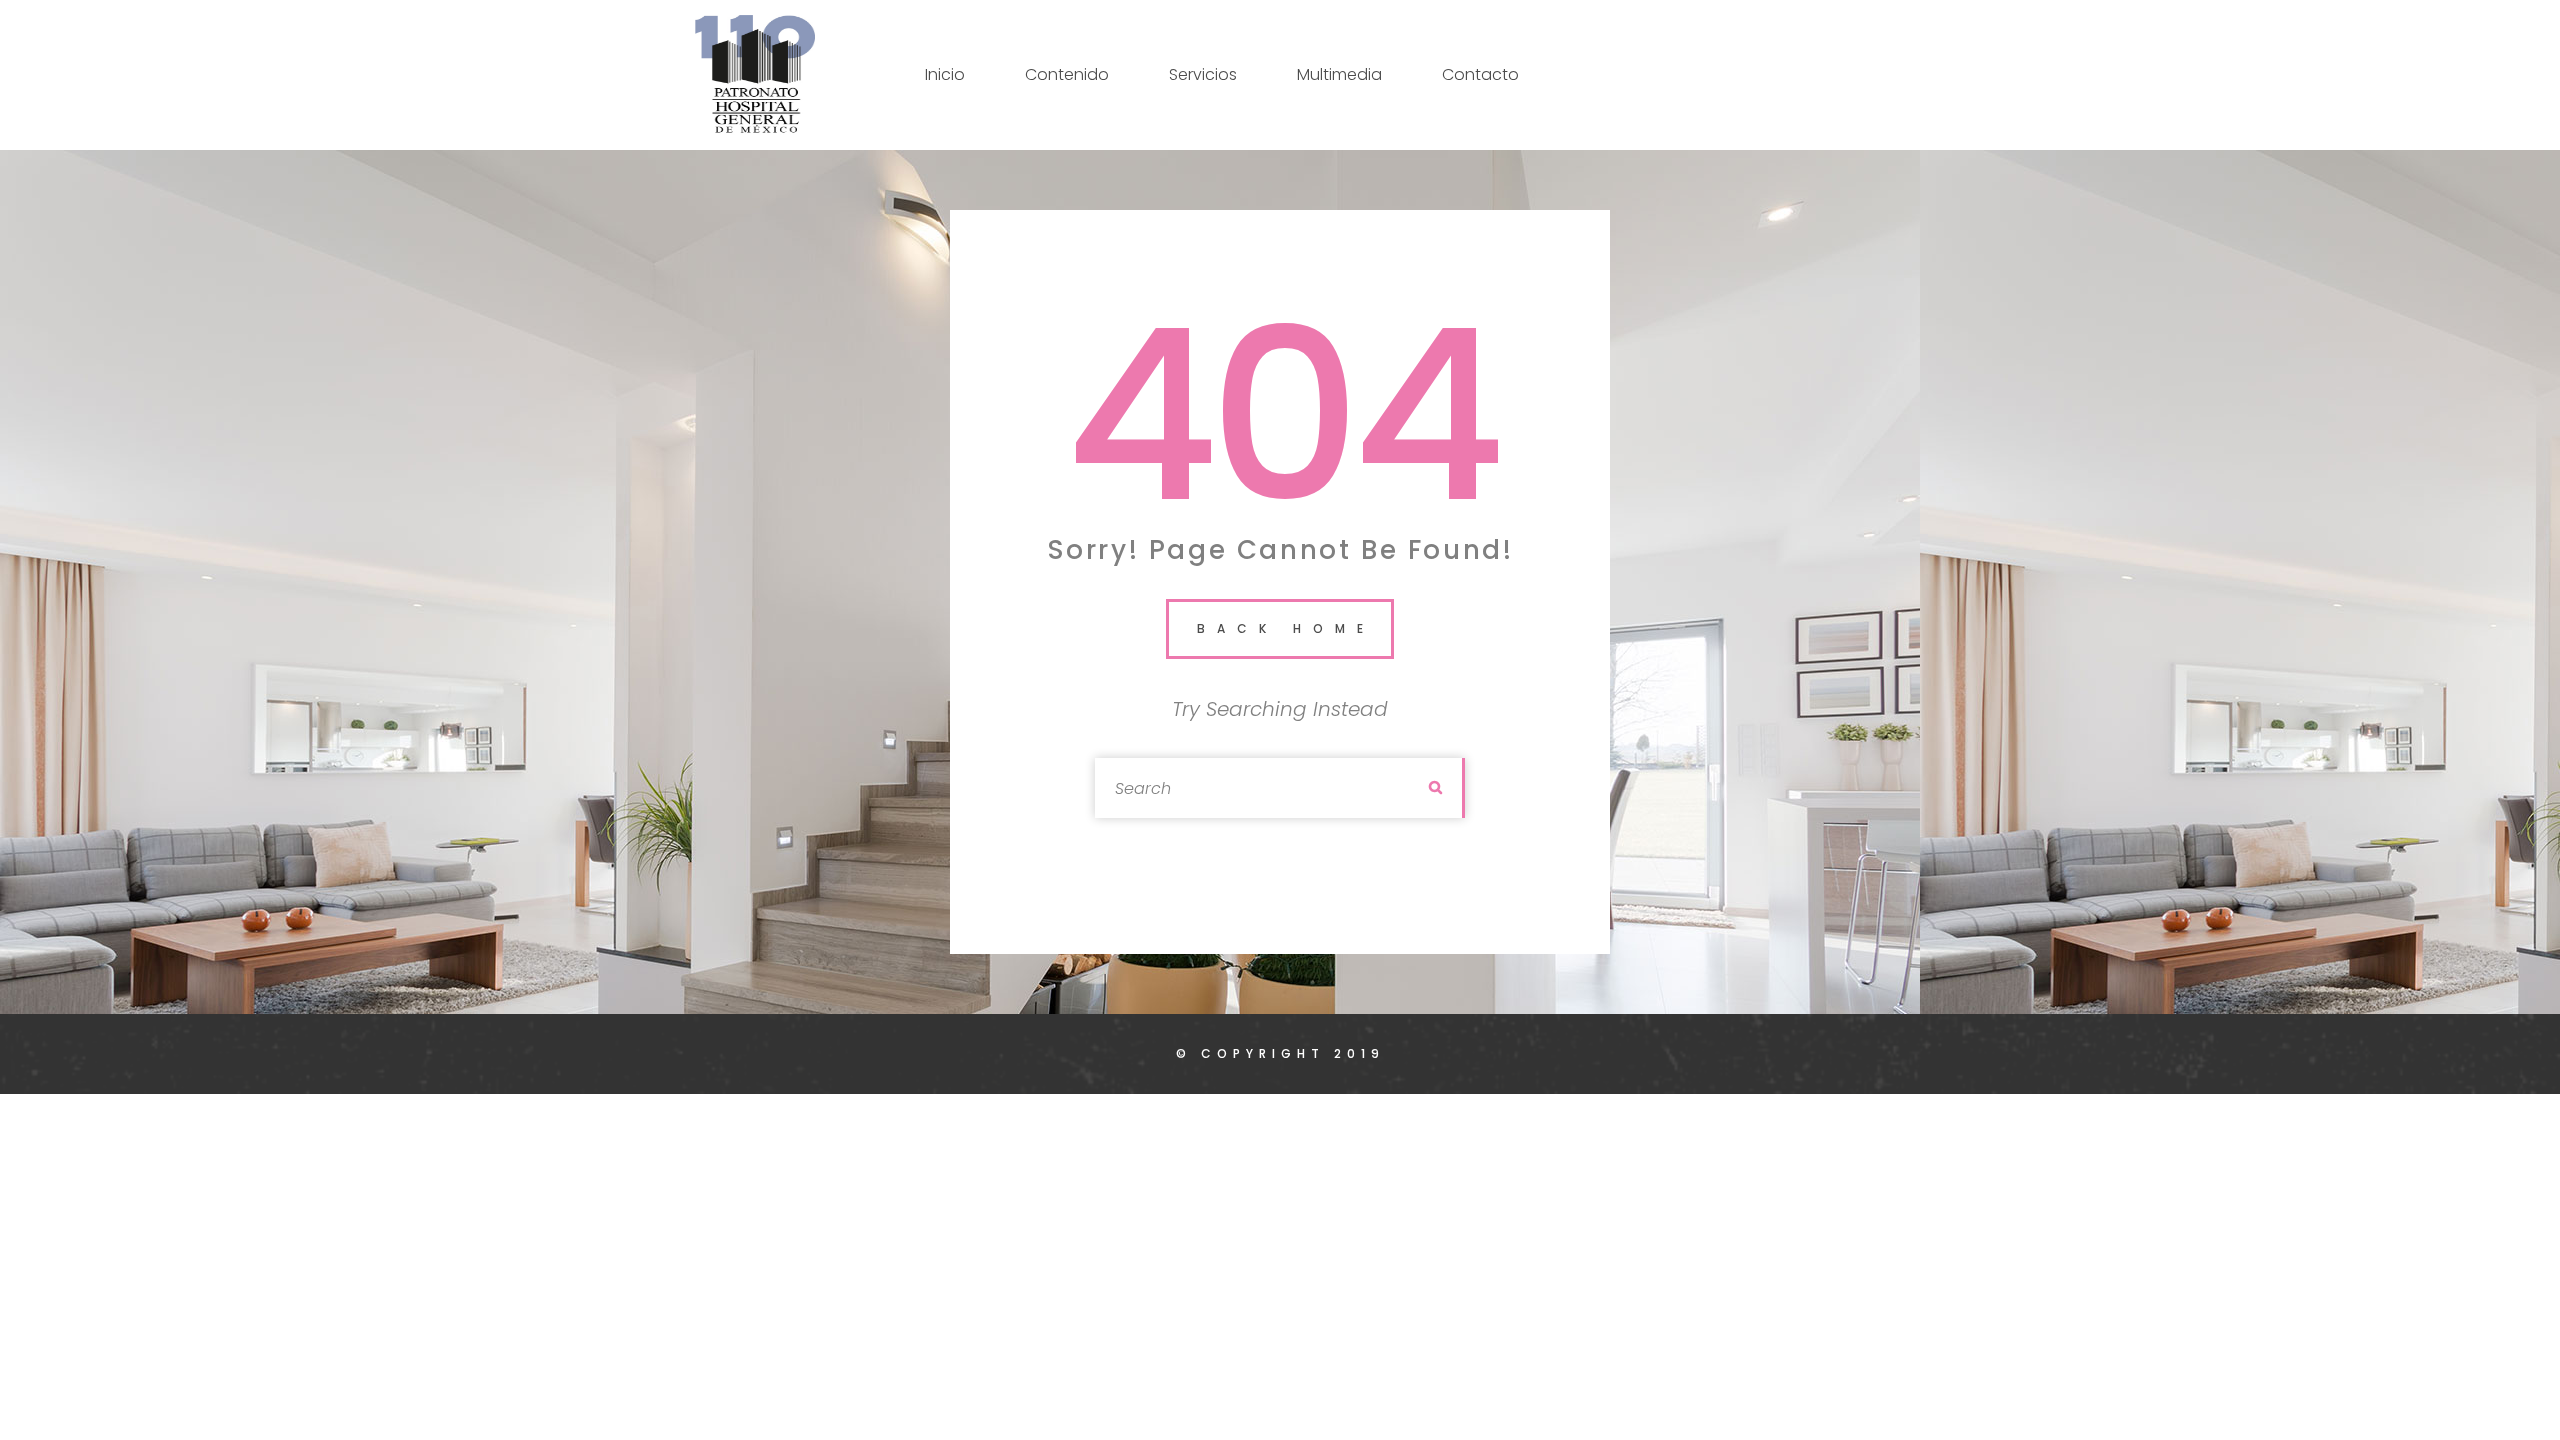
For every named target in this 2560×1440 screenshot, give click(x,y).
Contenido (1067, 74)
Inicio (945, 74)
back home (1286, 628)
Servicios (1203, 74)
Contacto (1480, 74)
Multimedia (1339, 74)
